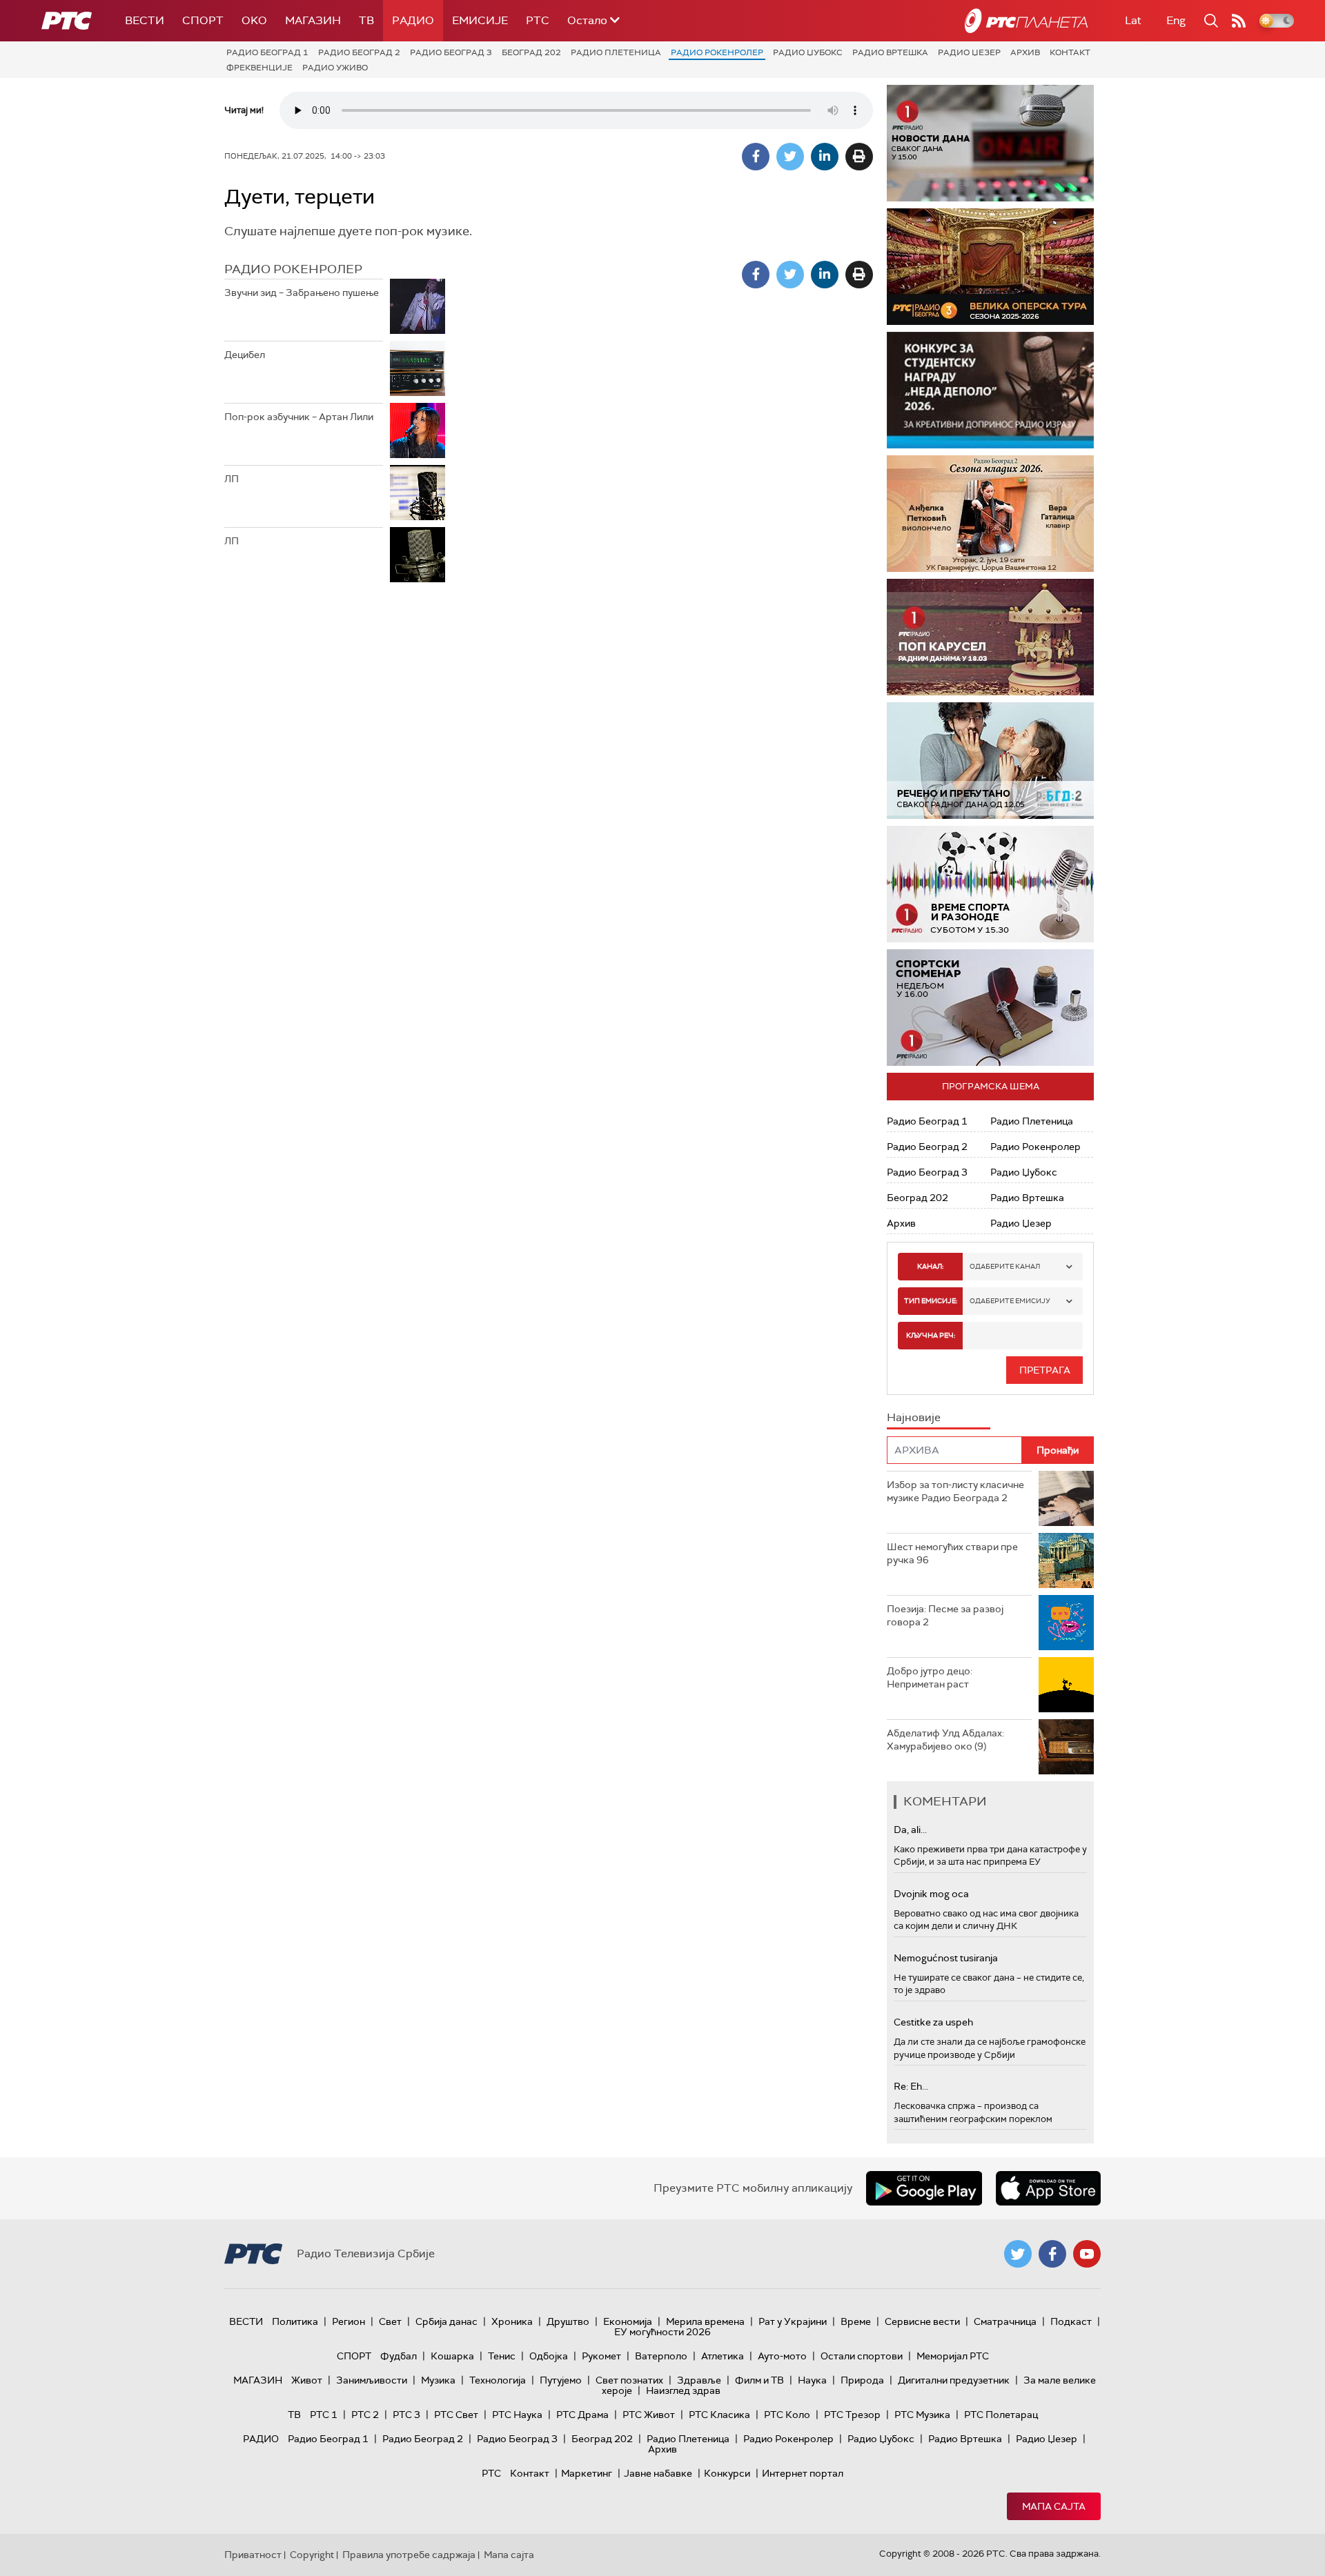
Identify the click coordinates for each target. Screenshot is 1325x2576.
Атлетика (723, 2356)
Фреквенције (259, 68)
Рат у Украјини (793, 2321)
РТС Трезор (852, 2415)
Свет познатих (629, 2380)
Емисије (480, 20)
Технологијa (498, 2380)
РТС (538, 20)
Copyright (312, 2555)
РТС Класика (719, 2415)
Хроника (512, 2321)
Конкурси (727, 2473)
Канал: (930, 1266)
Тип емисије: (931, 1301)
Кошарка (452, 2356)
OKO (254, 20)
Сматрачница (1005, 2321)
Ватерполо (661, 2356)
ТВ (366, 20)
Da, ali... (910, 1830)
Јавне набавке (658, 2473)
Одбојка (549, 2356)
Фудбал (399, 2356)
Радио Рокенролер (717, 52)
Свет (390, 2321)
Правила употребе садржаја (409, 2555)
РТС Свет (456, 2415)
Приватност (253, 2555)
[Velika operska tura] (990, 267)
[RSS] (1239, 21)
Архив (1025, 52)
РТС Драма (582, 2415)
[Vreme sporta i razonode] (990, 884)
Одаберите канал (1005, 1266)
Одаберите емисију (1010, 1301)
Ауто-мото (782, 2356)
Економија (628, 2321)
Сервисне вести (922, 2321)
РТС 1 (324, 2415)
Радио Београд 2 (359, 52)
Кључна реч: (931, 1335)
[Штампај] (859, 157)
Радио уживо (335, 68)
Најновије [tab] (914, 1417)
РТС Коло (787, 2415)
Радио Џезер (969, 52)
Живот (307, 2380)
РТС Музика (922, 2415)
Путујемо (561, 2380)
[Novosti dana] (990, 143)
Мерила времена (705, 2321)
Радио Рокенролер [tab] (293, 269)
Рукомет (601, 2356)
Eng (1176, 20)
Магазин (313, 20)
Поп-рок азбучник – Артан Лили (299, 417)
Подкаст (1071, 2321)
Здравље (699, 2380)
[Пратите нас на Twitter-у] (1018, 2254)
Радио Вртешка (890, 52)
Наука (812, 2380)
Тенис (502, 2356)
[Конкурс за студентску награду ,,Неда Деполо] (990, 390)
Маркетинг (587, 2473)
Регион (349, 2321)
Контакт (1070, 52)
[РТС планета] (1026, 21)
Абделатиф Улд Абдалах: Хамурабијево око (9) (945, 1740)
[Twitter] (790, 157)
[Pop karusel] (990, 637)
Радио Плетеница (616, 52)
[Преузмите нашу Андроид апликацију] (924, 2188)
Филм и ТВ (759, 2380)
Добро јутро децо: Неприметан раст (930, 1678)
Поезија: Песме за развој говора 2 (945, 1616)
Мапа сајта (1054, 2506)
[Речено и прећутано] (990, 761)
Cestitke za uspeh (933, 2022)
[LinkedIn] (825, 157)
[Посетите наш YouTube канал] (1087, 2254)
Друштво (568, 2321)
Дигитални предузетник (954, 2380)
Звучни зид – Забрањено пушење (302, 293)
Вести (145, 20)
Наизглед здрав (683, 2390)
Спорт (203, 20)
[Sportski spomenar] (990, 1008)
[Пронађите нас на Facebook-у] (1052, 2254)
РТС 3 (406, 2415)
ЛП (232, 479)
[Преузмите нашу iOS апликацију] (1048, 2188)
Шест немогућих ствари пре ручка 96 (952, 1554)
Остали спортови (862, 2356)
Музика (438, 2380)
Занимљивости (372, 2380)
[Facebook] (756, 157)
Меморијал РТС (953, 2356)
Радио (413, 20)
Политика (295, 2321)
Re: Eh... (911, 2086)
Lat (1133, 20)
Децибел (245, 355)
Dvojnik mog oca (931, 1894)
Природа (862, 2380)
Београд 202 (531, 52)
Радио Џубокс (808, 52)
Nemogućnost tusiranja (946, 1958)
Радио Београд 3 (451, 52)
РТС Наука (517, 2415)
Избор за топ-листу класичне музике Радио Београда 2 (955, 1492)
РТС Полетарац (1001, 2415)
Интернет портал (803, 2473)
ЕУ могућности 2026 (662, 2332)
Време (856, 2321)
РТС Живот (649, 2415)
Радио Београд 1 (267, 52)
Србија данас (446, 2321)
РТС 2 (365, 2415)
